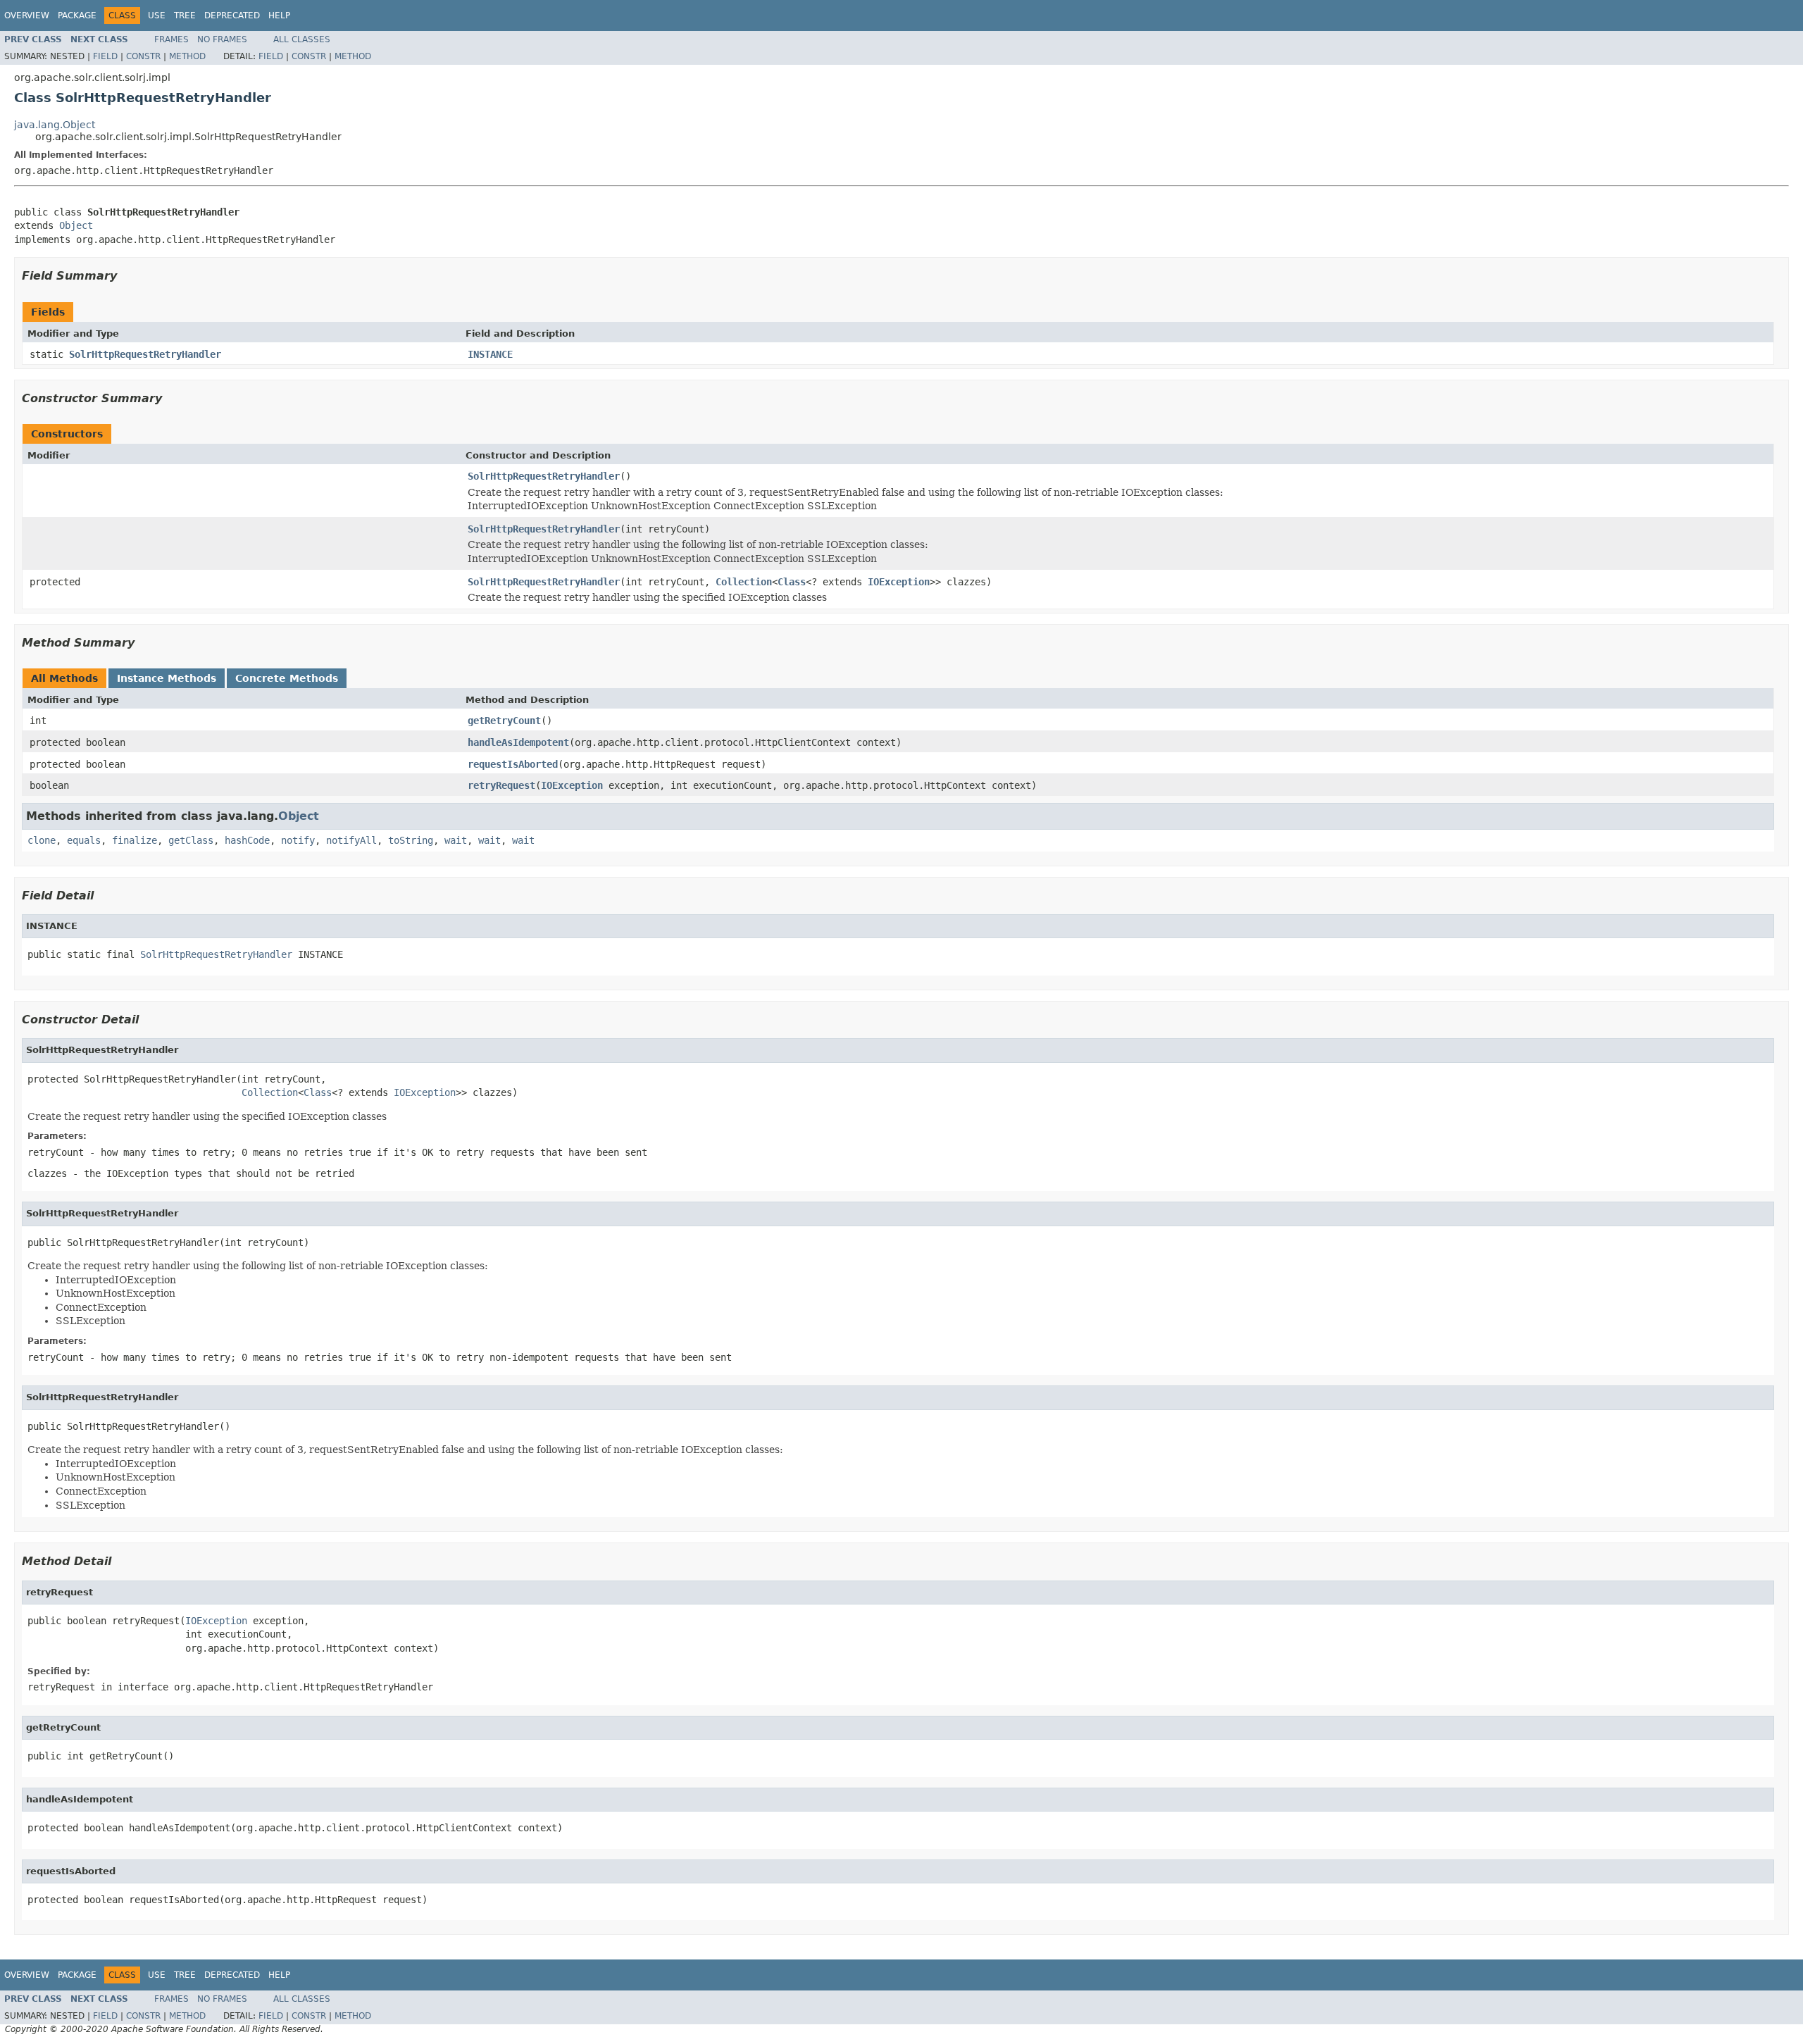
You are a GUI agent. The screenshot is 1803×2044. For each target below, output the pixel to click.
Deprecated (232, 15)
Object (76, 225)
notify (298, 840)
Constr (143, 56)
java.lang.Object (55, 125)
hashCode (247, 840)
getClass (191, 840)
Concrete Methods (287, 678)
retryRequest (501, 785)
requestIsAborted (513, 764)
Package (77, 15)
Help (279, 15)
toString (411, 840)
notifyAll (351, 840)
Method (187, 56)
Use (157, 15)
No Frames (222, 39)
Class (792, 582)
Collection (744, 582)
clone (42, 840)
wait (456, 840)
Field (105, 56)
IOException (899, 582)
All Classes (302, 39)
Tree (185, 15)
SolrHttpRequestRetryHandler (145, 354)
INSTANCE (490, 354)
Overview (27, 15)
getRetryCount (504, 721)
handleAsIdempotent (518, 742)
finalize (135, 840)
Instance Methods (167, 678)
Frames (171, 39)
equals (84, 840)
